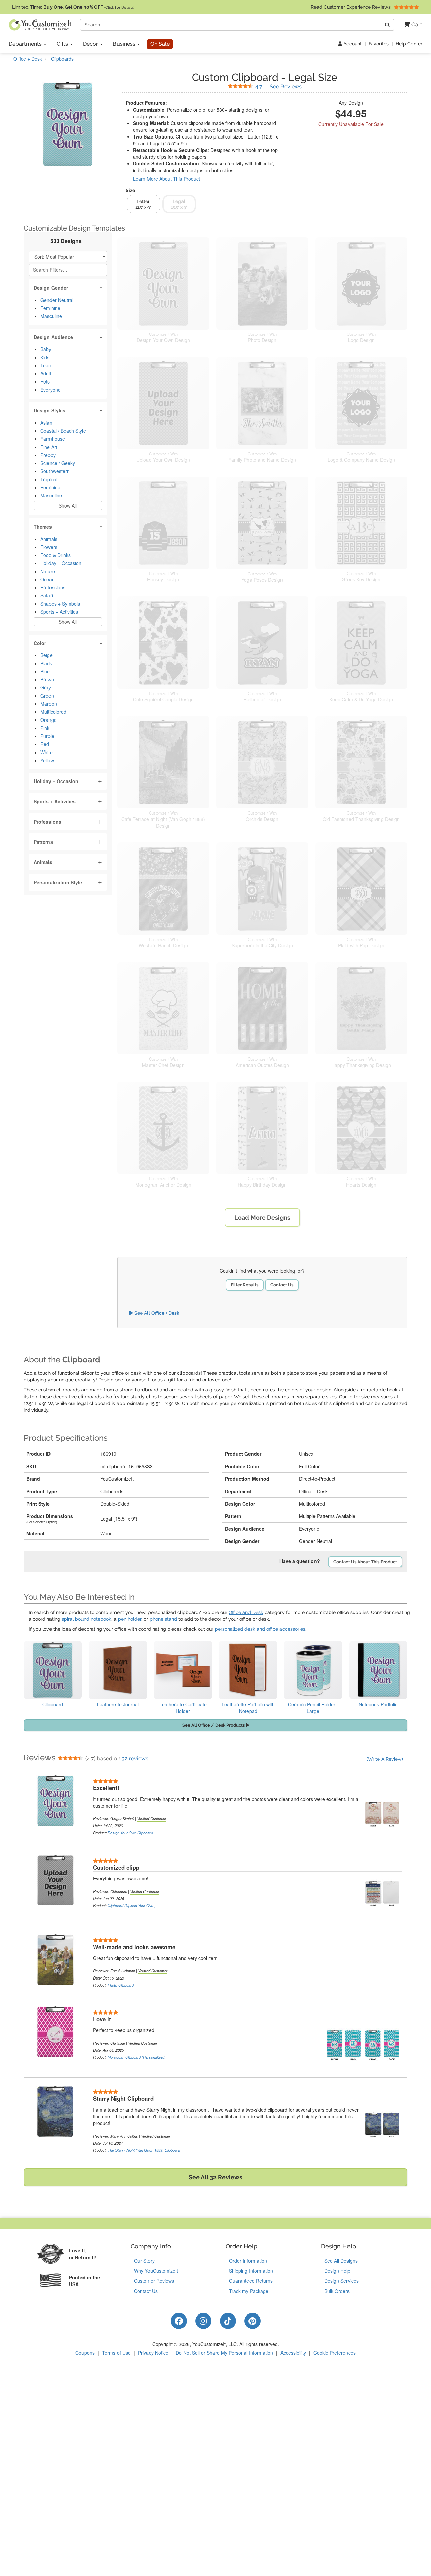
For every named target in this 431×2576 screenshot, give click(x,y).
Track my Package (249, 2291)
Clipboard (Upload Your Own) (132, 1905)
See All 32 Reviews (215, 2177)
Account (352, 44)
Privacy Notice (153, 2353)
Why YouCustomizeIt (156, 2271)
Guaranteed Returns (251, 2281)
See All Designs (341, 2261)
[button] (411, 25)
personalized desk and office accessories (260, 1629)
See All (156, 1313)
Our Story (144, 2261)
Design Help (337, 2271)
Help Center (409, 44)
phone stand (163, 1619)
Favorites (379, 44)
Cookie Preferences (335, 2353)
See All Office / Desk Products (214, 1725)
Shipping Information (251, 2271)
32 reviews (135, 1759)
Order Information (248, 2261)
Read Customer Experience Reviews (351, 7)
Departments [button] (26, 44)
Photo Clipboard (121, 1985)
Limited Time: (73, 7)
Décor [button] (91, 44)
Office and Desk (246, 1612)
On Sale (160, 44)
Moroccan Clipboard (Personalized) (137, 2057)
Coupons (85, 2353)
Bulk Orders (337, 2291)
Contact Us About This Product (365, 1562)
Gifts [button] (63, 44)
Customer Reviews (154, 2281)
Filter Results (245, 1285)
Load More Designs (262, 1217)
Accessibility (293, 2353)
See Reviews (278, 86)
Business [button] (125, 44)
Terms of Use (116, 2353)
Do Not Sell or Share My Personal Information (224, 2353)
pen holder (130, 1619)
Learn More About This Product (167, 179)
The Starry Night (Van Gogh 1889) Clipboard (144, 2150)
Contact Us (282, 1285)
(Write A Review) (385, 1759)
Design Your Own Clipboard (130, 1833)
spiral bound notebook (87, 1619)
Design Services (341, 2281)
